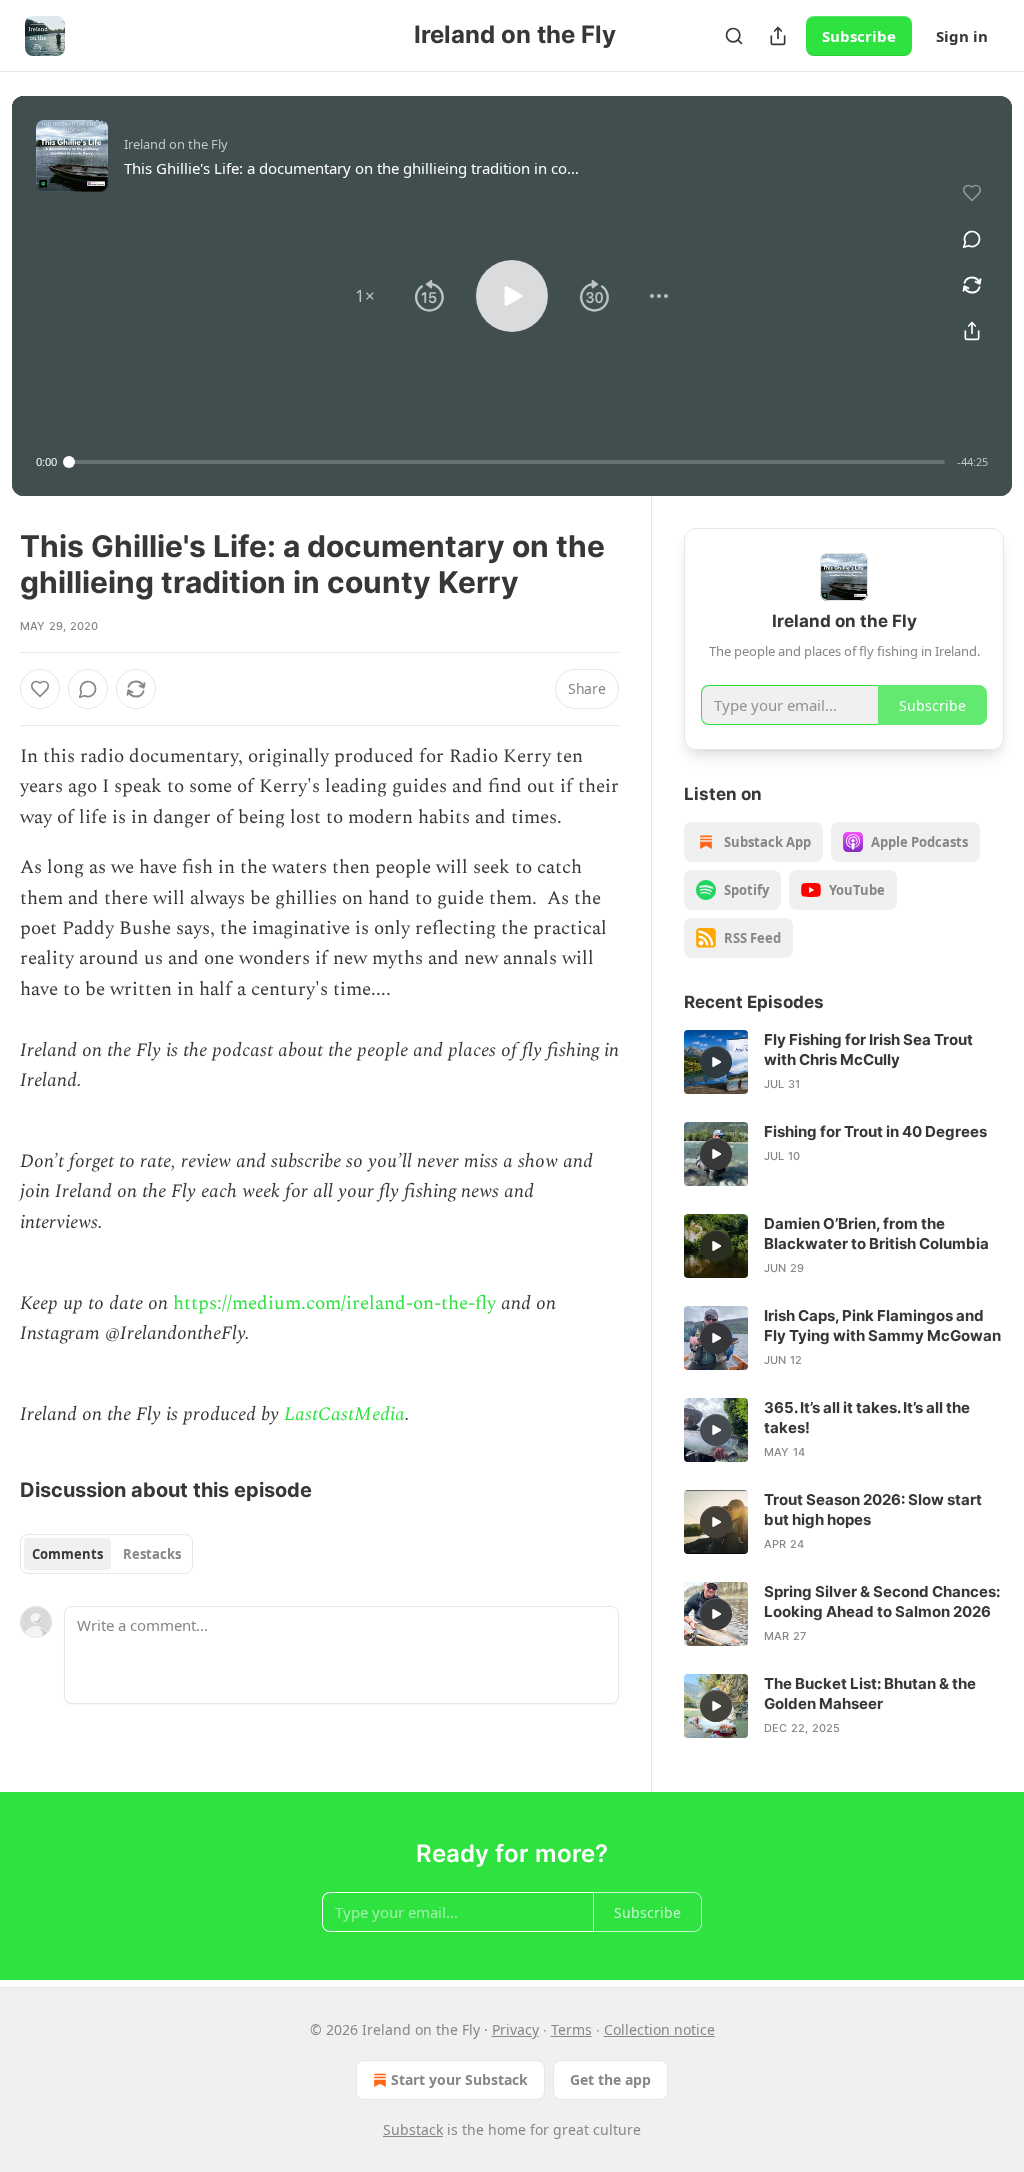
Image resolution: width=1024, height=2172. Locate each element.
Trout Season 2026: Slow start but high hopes (873, 1509)
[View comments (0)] (972, 239)
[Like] (40, 689)
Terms (571, 2029)
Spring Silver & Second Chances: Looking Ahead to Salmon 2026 (882, 1601)
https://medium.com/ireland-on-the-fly (334, 1303)
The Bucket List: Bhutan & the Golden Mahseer (870, 1693)
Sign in (962, 36)
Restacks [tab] (152, 1554)
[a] (716, 1062)
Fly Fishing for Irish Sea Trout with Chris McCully (868, 1049)
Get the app (610, 2079)
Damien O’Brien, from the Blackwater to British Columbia (876, 1233)
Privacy (515, 2029)
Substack (413, 2129)
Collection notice (659, 2029)
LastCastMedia (344, 1414)
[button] (365, 296)
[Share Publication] (778, 36)
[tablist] (106, 1554)
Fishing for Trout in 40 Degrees (875, 1131)
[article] (844, 1062)
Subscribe (859, 36)
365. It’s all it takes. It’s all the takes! (867, 1417)
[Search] (734, 36)
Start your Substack (459, 2079)
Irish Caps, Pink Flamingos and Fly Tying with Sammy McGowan (882, 1325)
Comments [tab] (67, 1554)
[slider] (507, 462)
